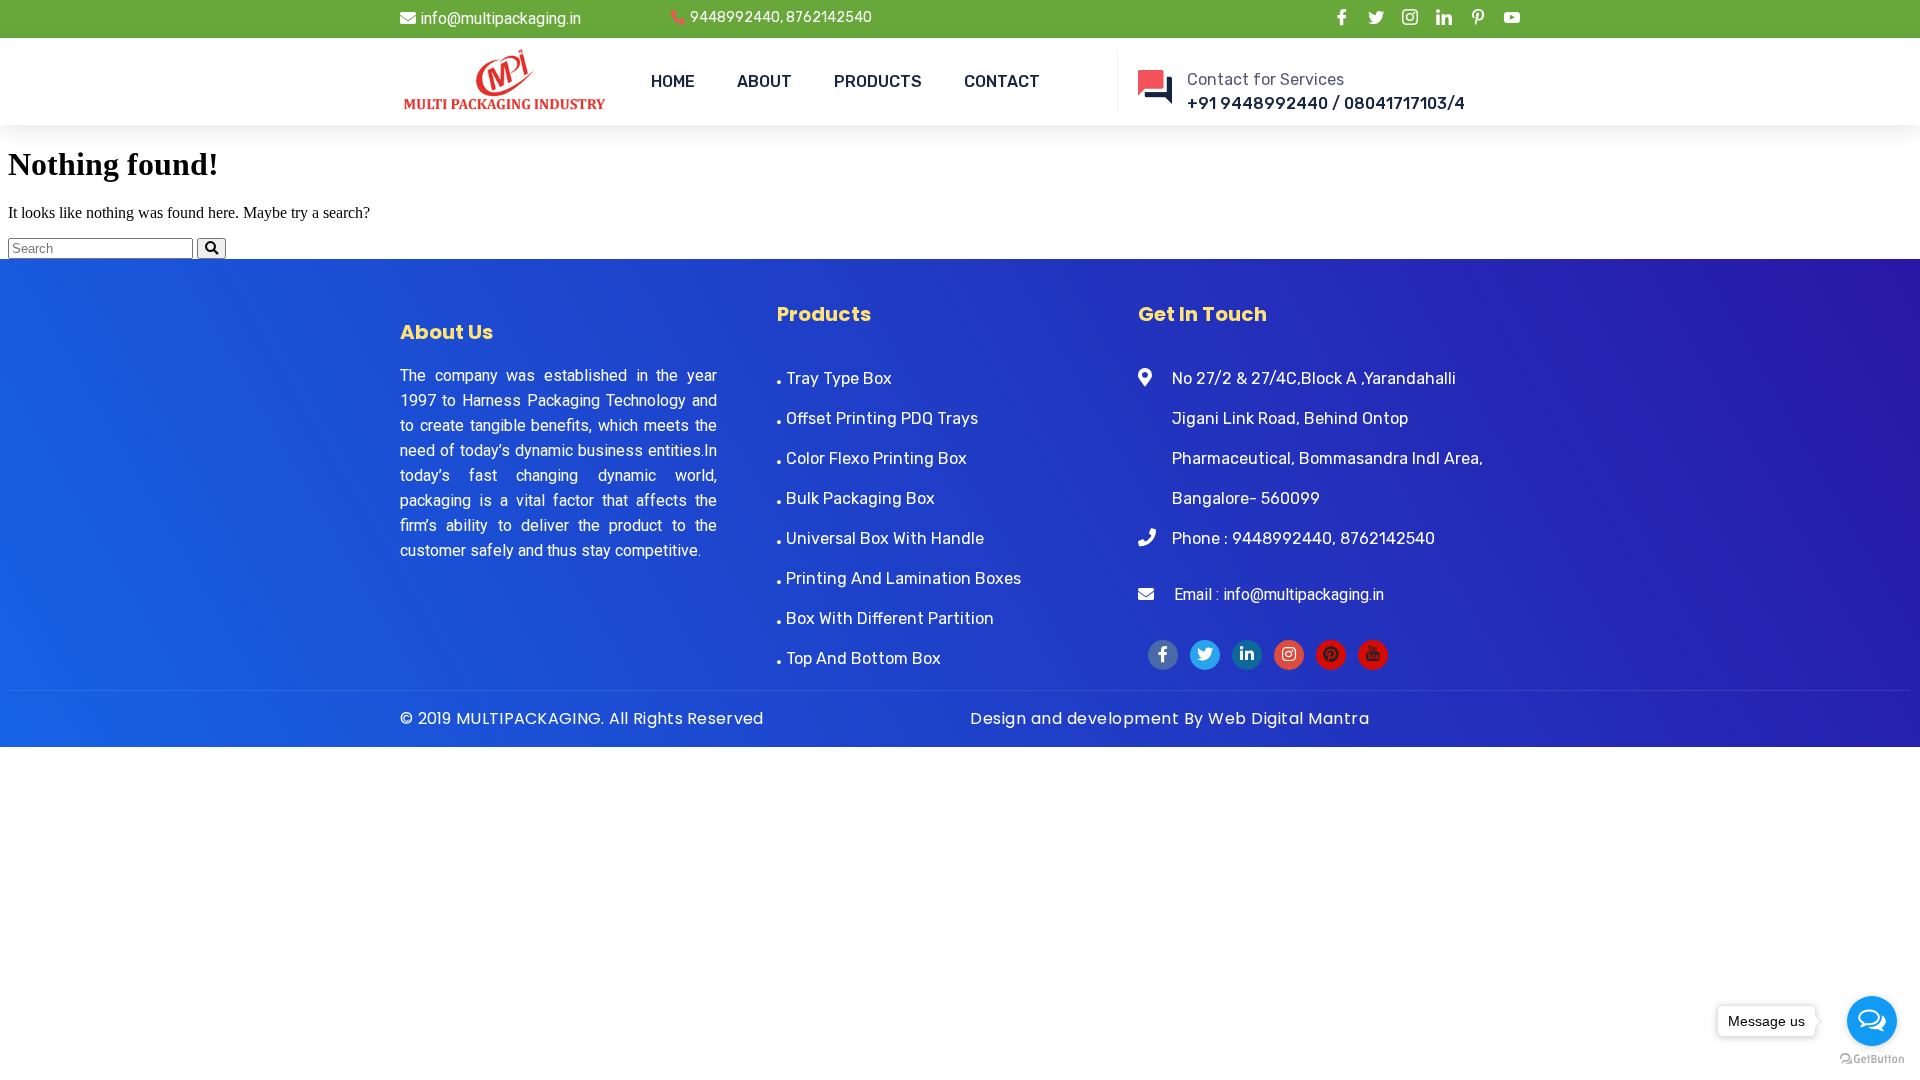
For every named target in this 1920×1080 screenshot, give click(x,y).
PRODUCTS (878, 81)
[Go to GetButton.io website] (1872, 1059)
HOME (673, 81)
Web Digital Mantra (1288, 718)
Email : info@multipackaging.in (1269, 594)
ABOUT (764, 81)
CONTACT (1002, 81)
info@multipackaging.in (498, 18)
